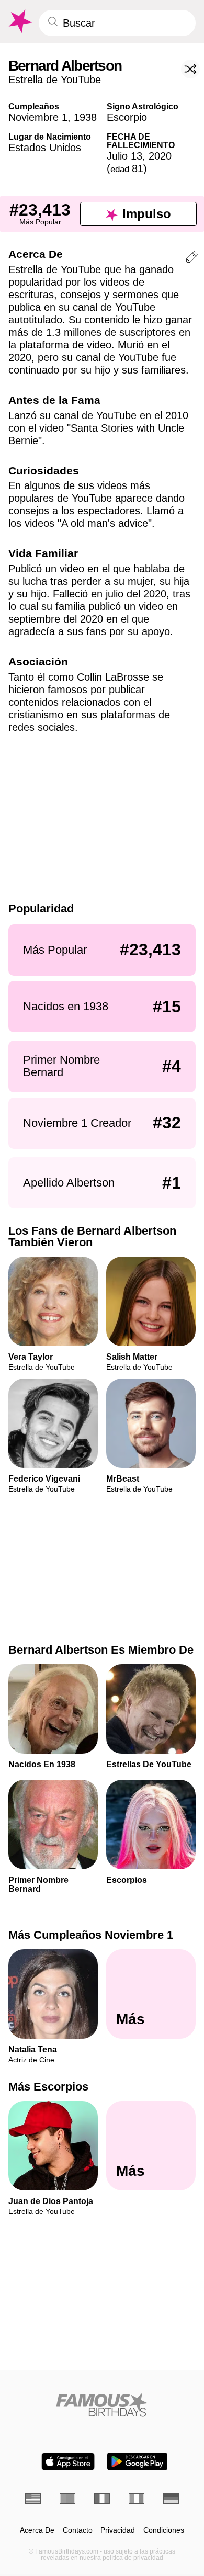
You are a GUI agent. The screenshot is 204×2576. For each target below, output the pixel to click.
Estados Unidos (45, 148)
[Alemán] (171, 2499)
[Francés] (102, 2499)
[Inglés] (33, 2499)
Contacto (78, 2530)
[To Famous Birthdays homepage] (19, 21)
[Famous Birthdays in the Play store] (137, 2461)
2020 (160, 156)
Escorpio (127, 117)
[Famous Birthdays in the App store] (68, 2461)
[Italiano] (137, 2499)
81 (127, 168)
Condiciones (164, 2530)
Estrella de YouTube (55, 80)
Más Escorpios (48, 2087)
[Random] (190, 69)
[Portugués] (67, 2499)
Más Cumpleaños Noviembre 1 (91, 1935)
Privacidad (118, 2530)
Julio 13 (124, 156)
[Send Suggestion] (192, 259)
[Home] (102, 2405)
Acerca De (37, 2530)
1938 (85, 117)
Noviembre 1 (38, 117)
